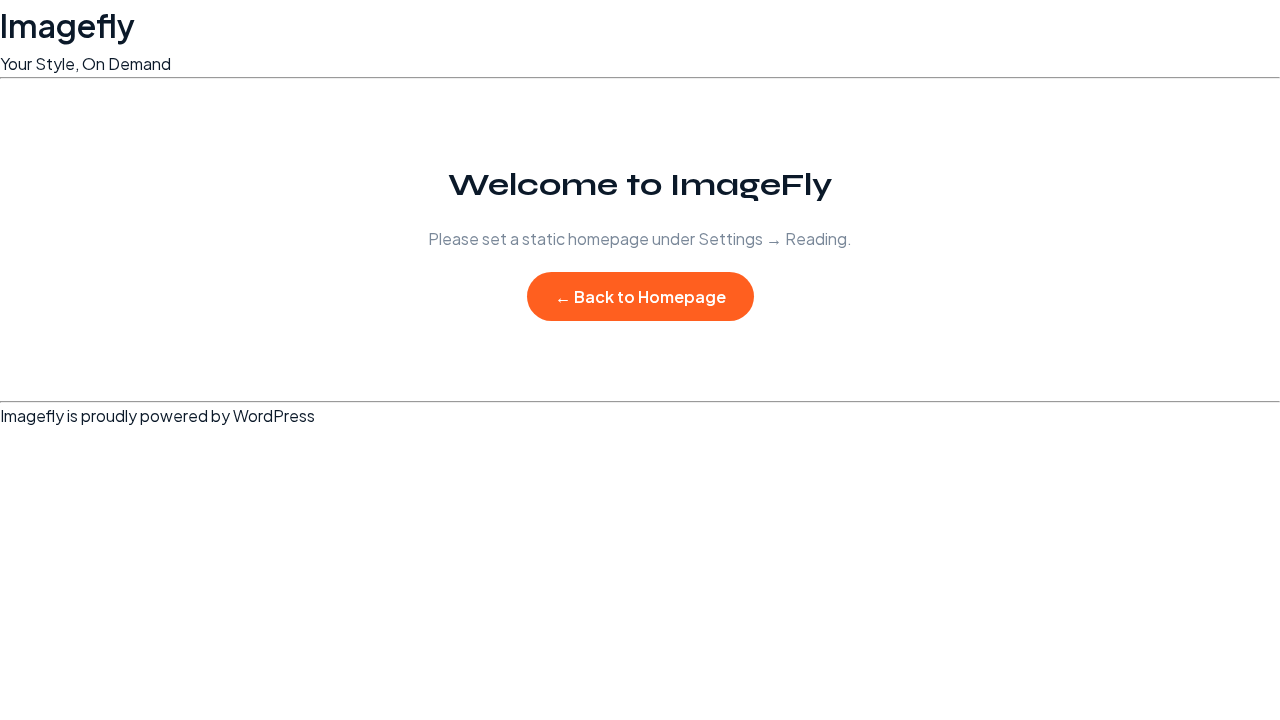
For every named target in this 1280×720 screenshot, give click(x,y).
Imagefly (67, 25)
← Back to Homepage (640, 296)
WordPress (274, 415)
